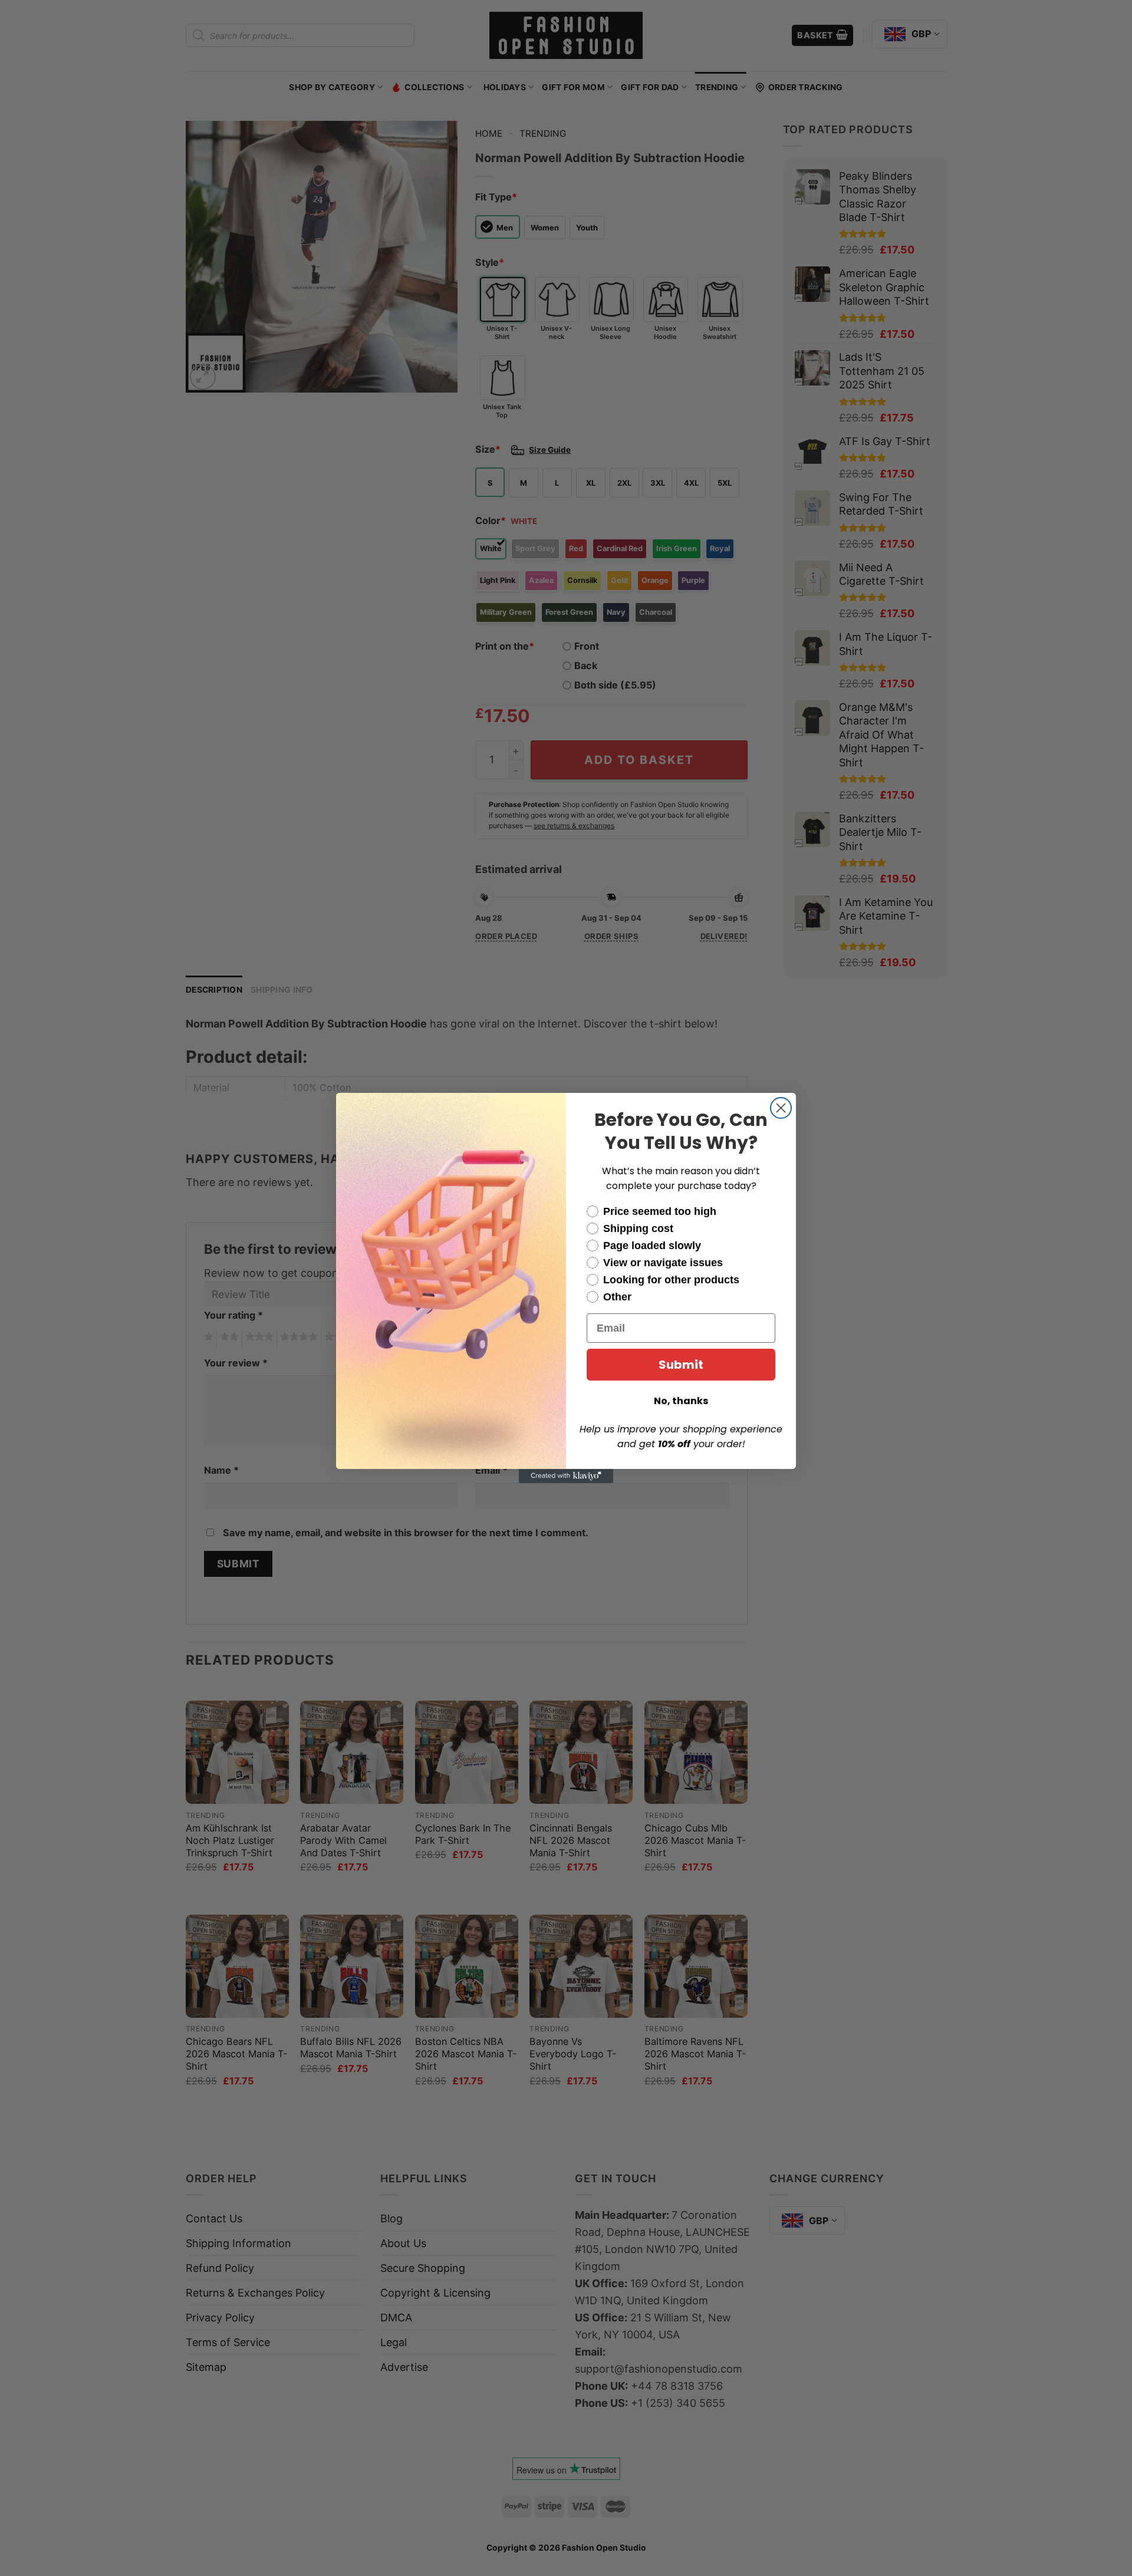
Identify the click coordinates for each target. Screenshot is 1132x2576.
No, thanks (681, 1401)
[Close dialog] (781, 1108)
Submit (681, 1365)
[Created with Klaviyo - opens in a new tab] (566, 1476)
